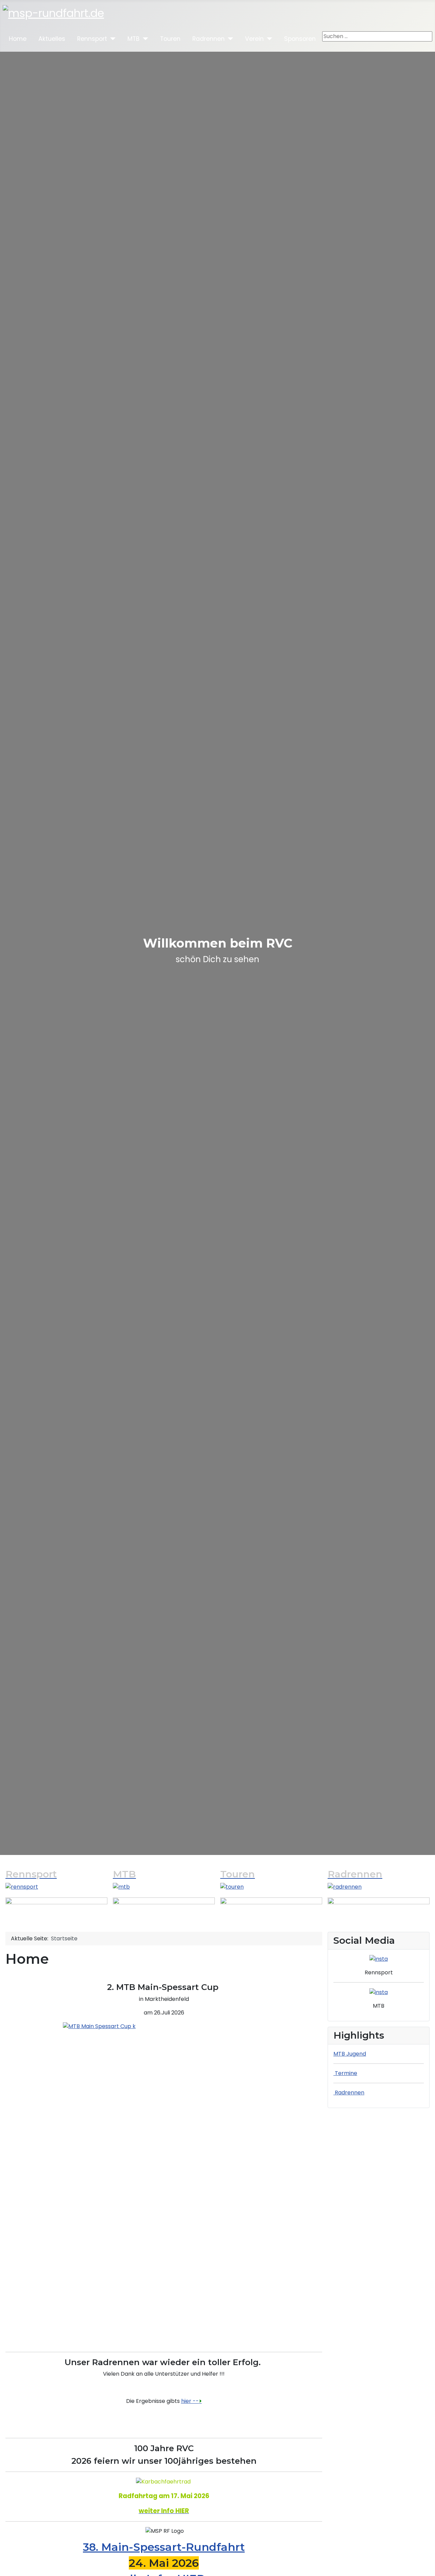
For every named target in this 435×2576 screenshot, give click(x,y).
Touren (170, 39)
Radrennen (208, 39)
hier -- (192, 2401)
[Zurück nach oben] (423, 2563)
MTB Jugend (350, 2054)
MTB (134, 39)
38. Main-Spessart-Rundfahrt (164, 2547)
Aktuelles (52, 39)
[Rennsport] (111, 39)
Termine (345, 2073)
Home (18, 39)
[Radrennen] (229, 39)
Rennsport (92, 39)
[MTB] (144, 39)
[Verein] (268, 39)
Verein (254, 39)
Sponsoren (300, 39)
